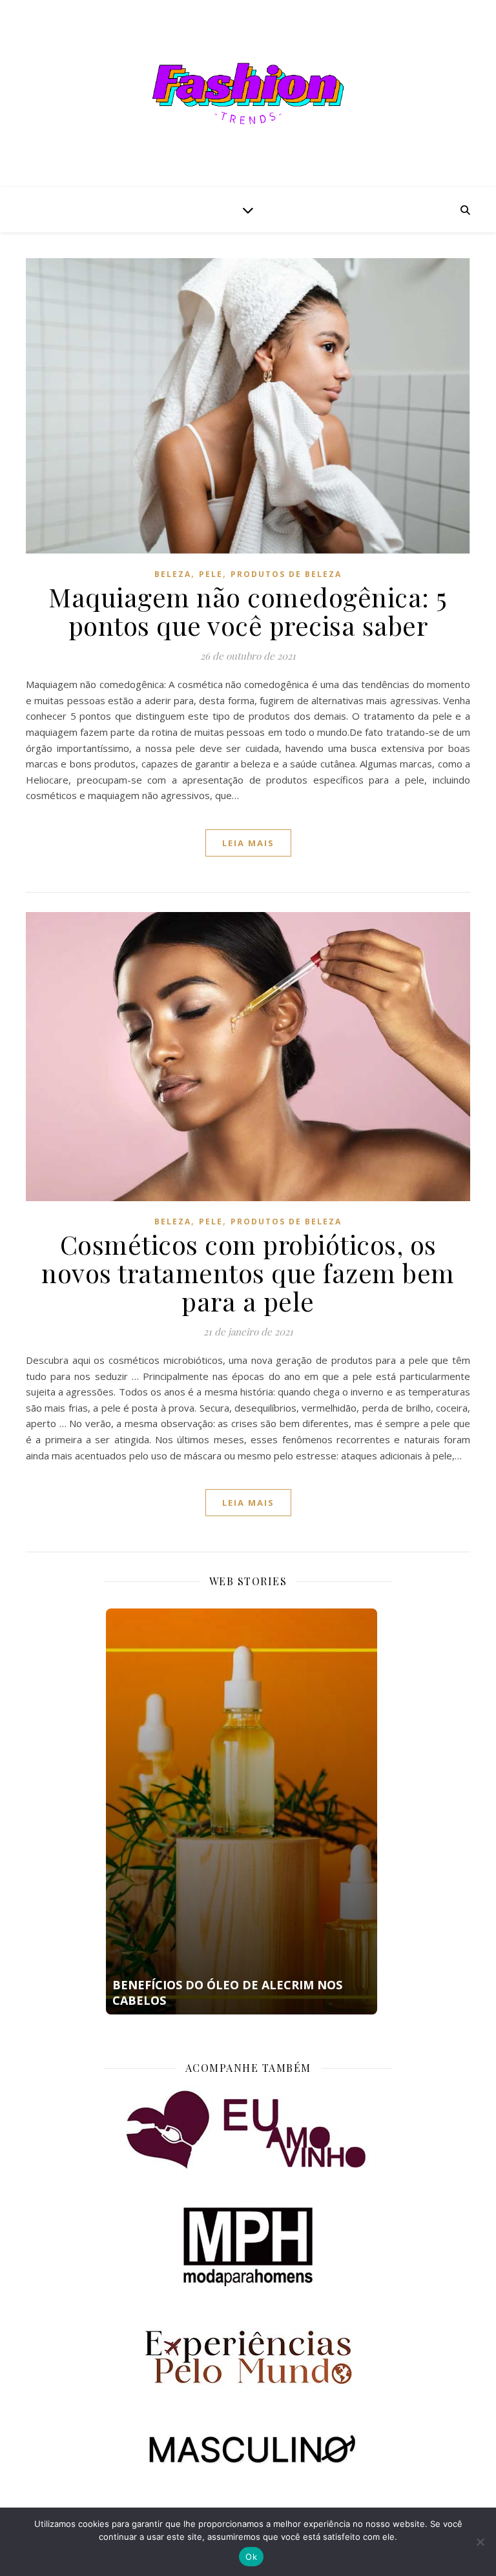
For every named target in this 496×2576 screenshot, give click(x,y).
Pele (211, 574)
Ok (251, 2557)
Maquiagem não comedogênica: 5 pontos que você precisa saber (248, 611)
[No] (480, 2542)
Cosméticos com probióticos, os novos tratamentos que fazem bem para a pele (248, 1273)
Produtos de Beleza (286, 574)
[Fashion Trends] (248, 94)
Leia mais (248, 843)
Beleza (173, 574)
